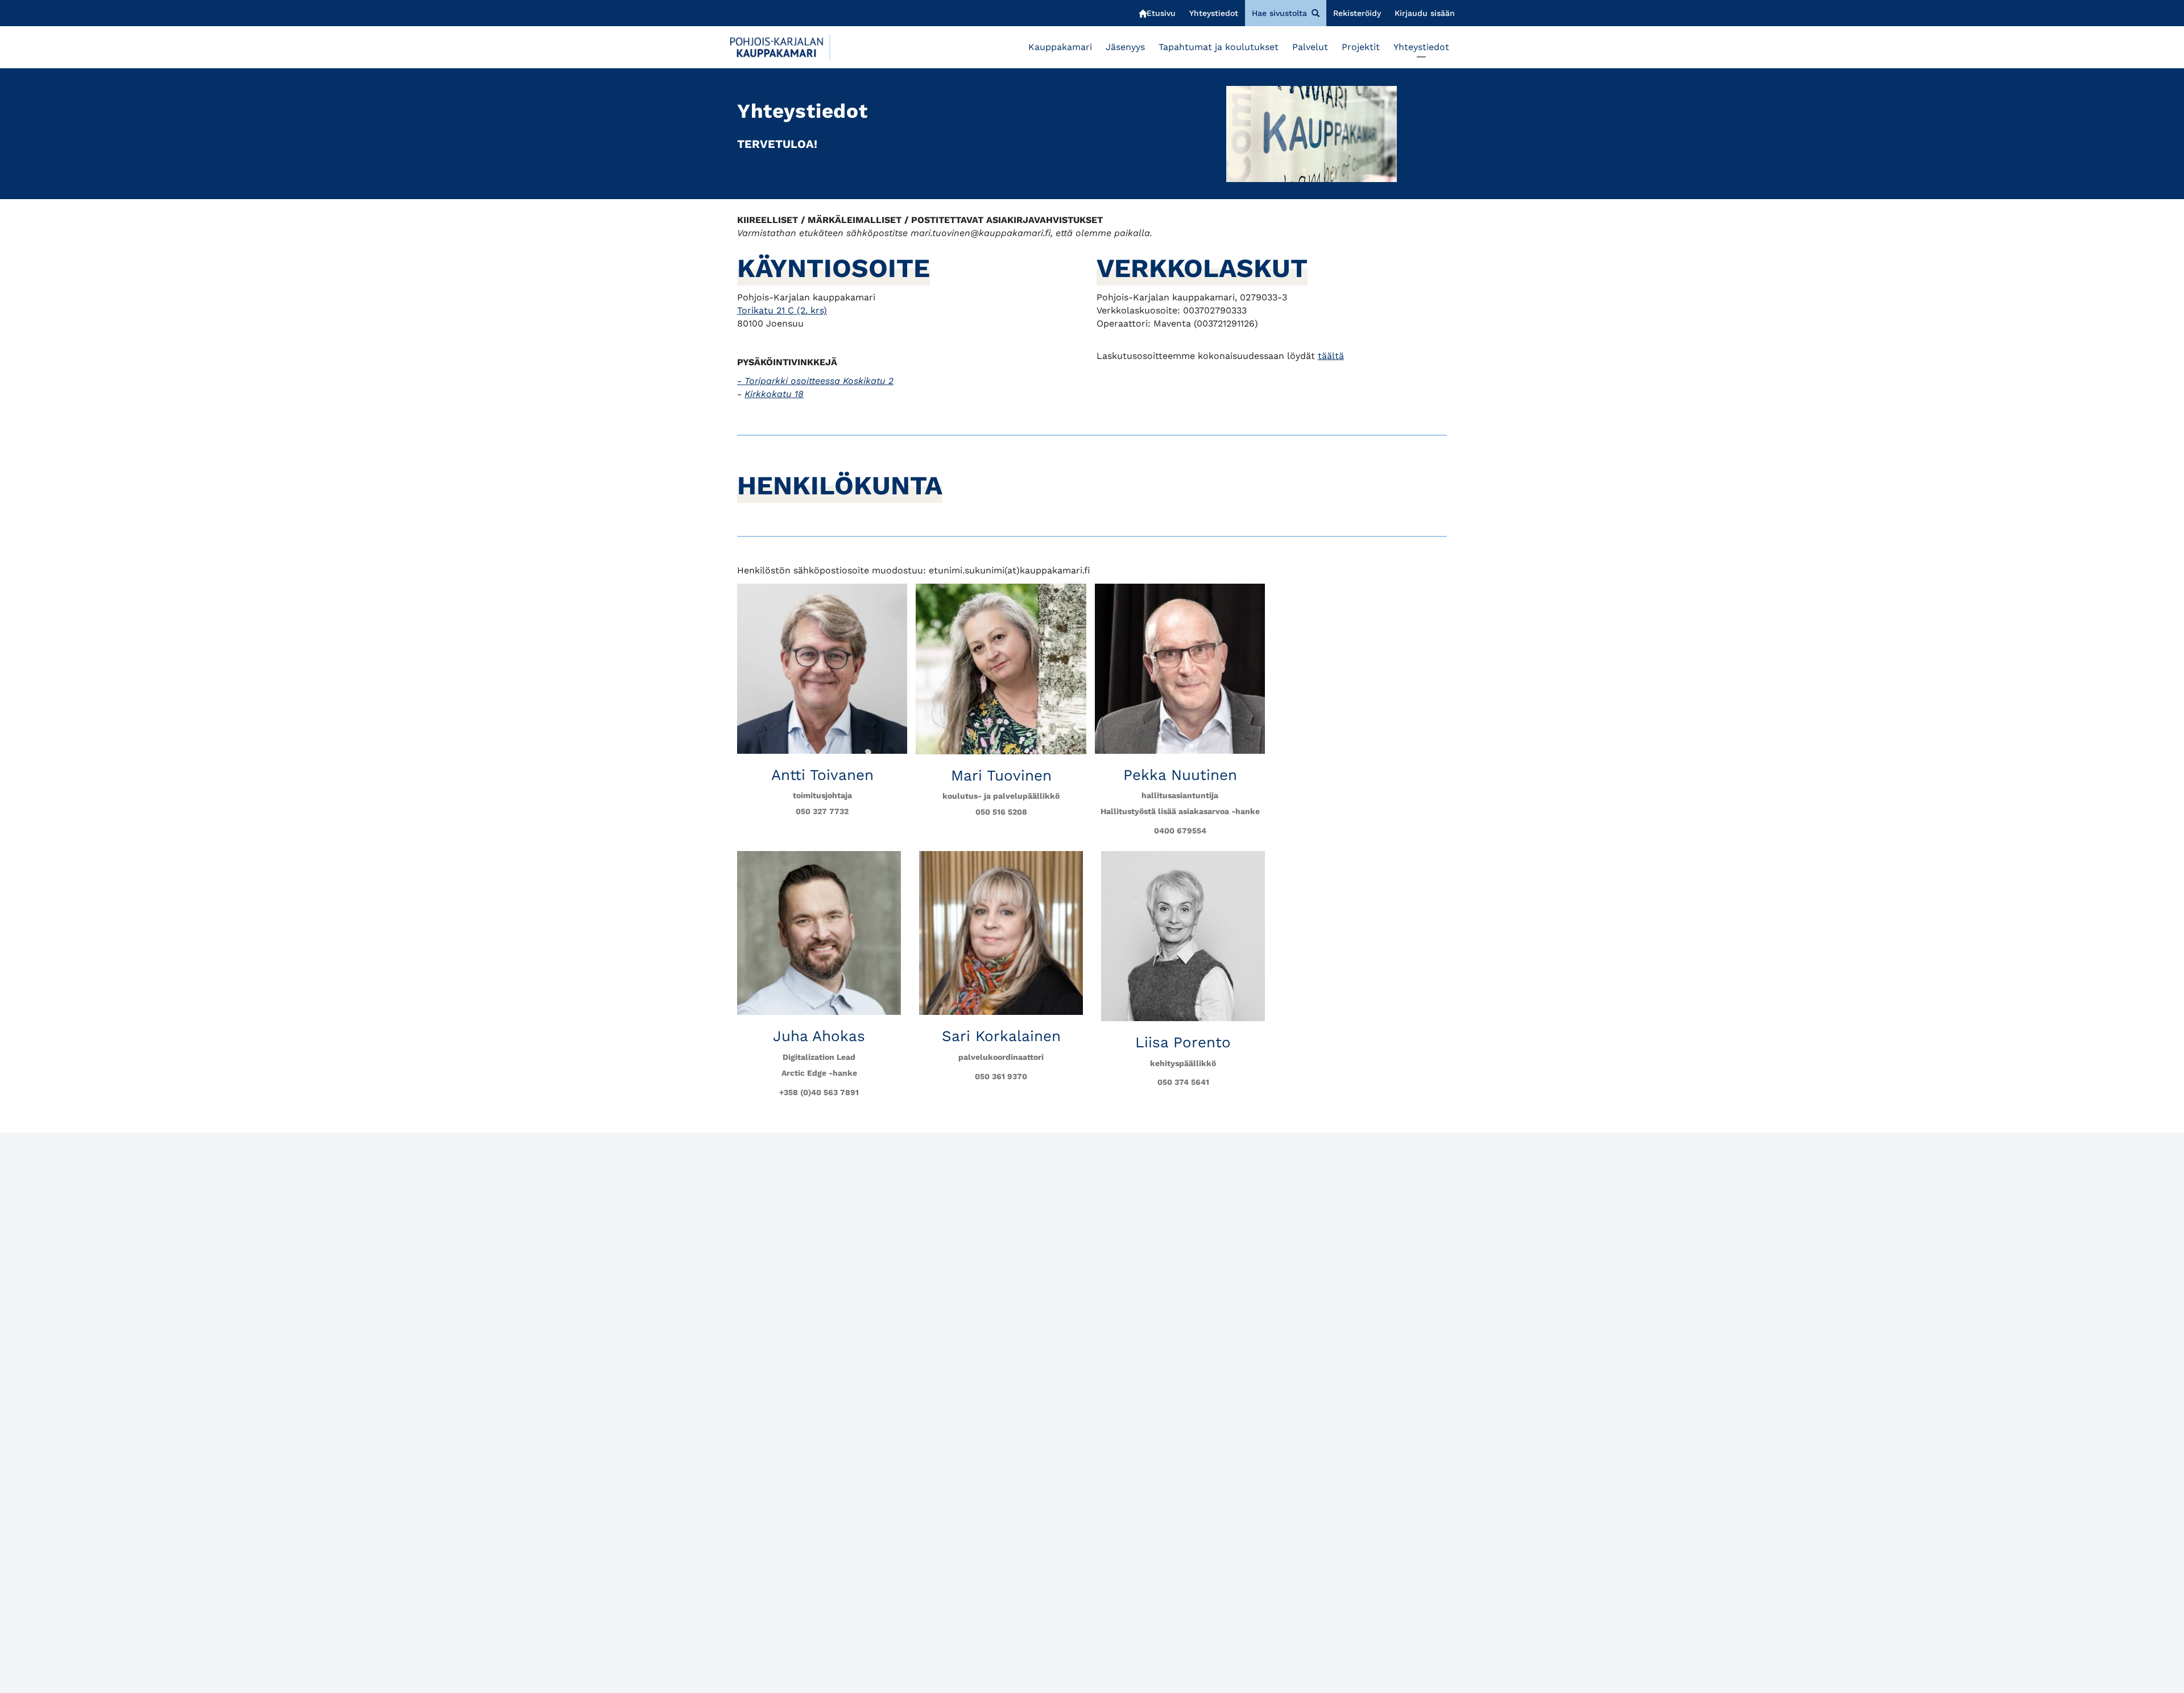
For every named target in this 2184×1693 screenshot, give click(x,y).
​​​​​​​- (815, 381)
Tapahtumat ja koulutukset (1219, 47)
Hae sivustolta (1279, 13)
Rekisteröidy (1357, 13)
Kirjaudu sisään (1425, 13)
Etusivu (1161, 13)
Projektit (1361, 47)
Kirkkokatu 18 (774, 394)
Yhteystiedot (1214, 13)
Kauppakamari (1060, 47)
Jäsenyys (1125, 47)
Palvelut (1310, 47)
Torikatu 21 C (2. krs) (782, 310)
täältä (1331, 356)
